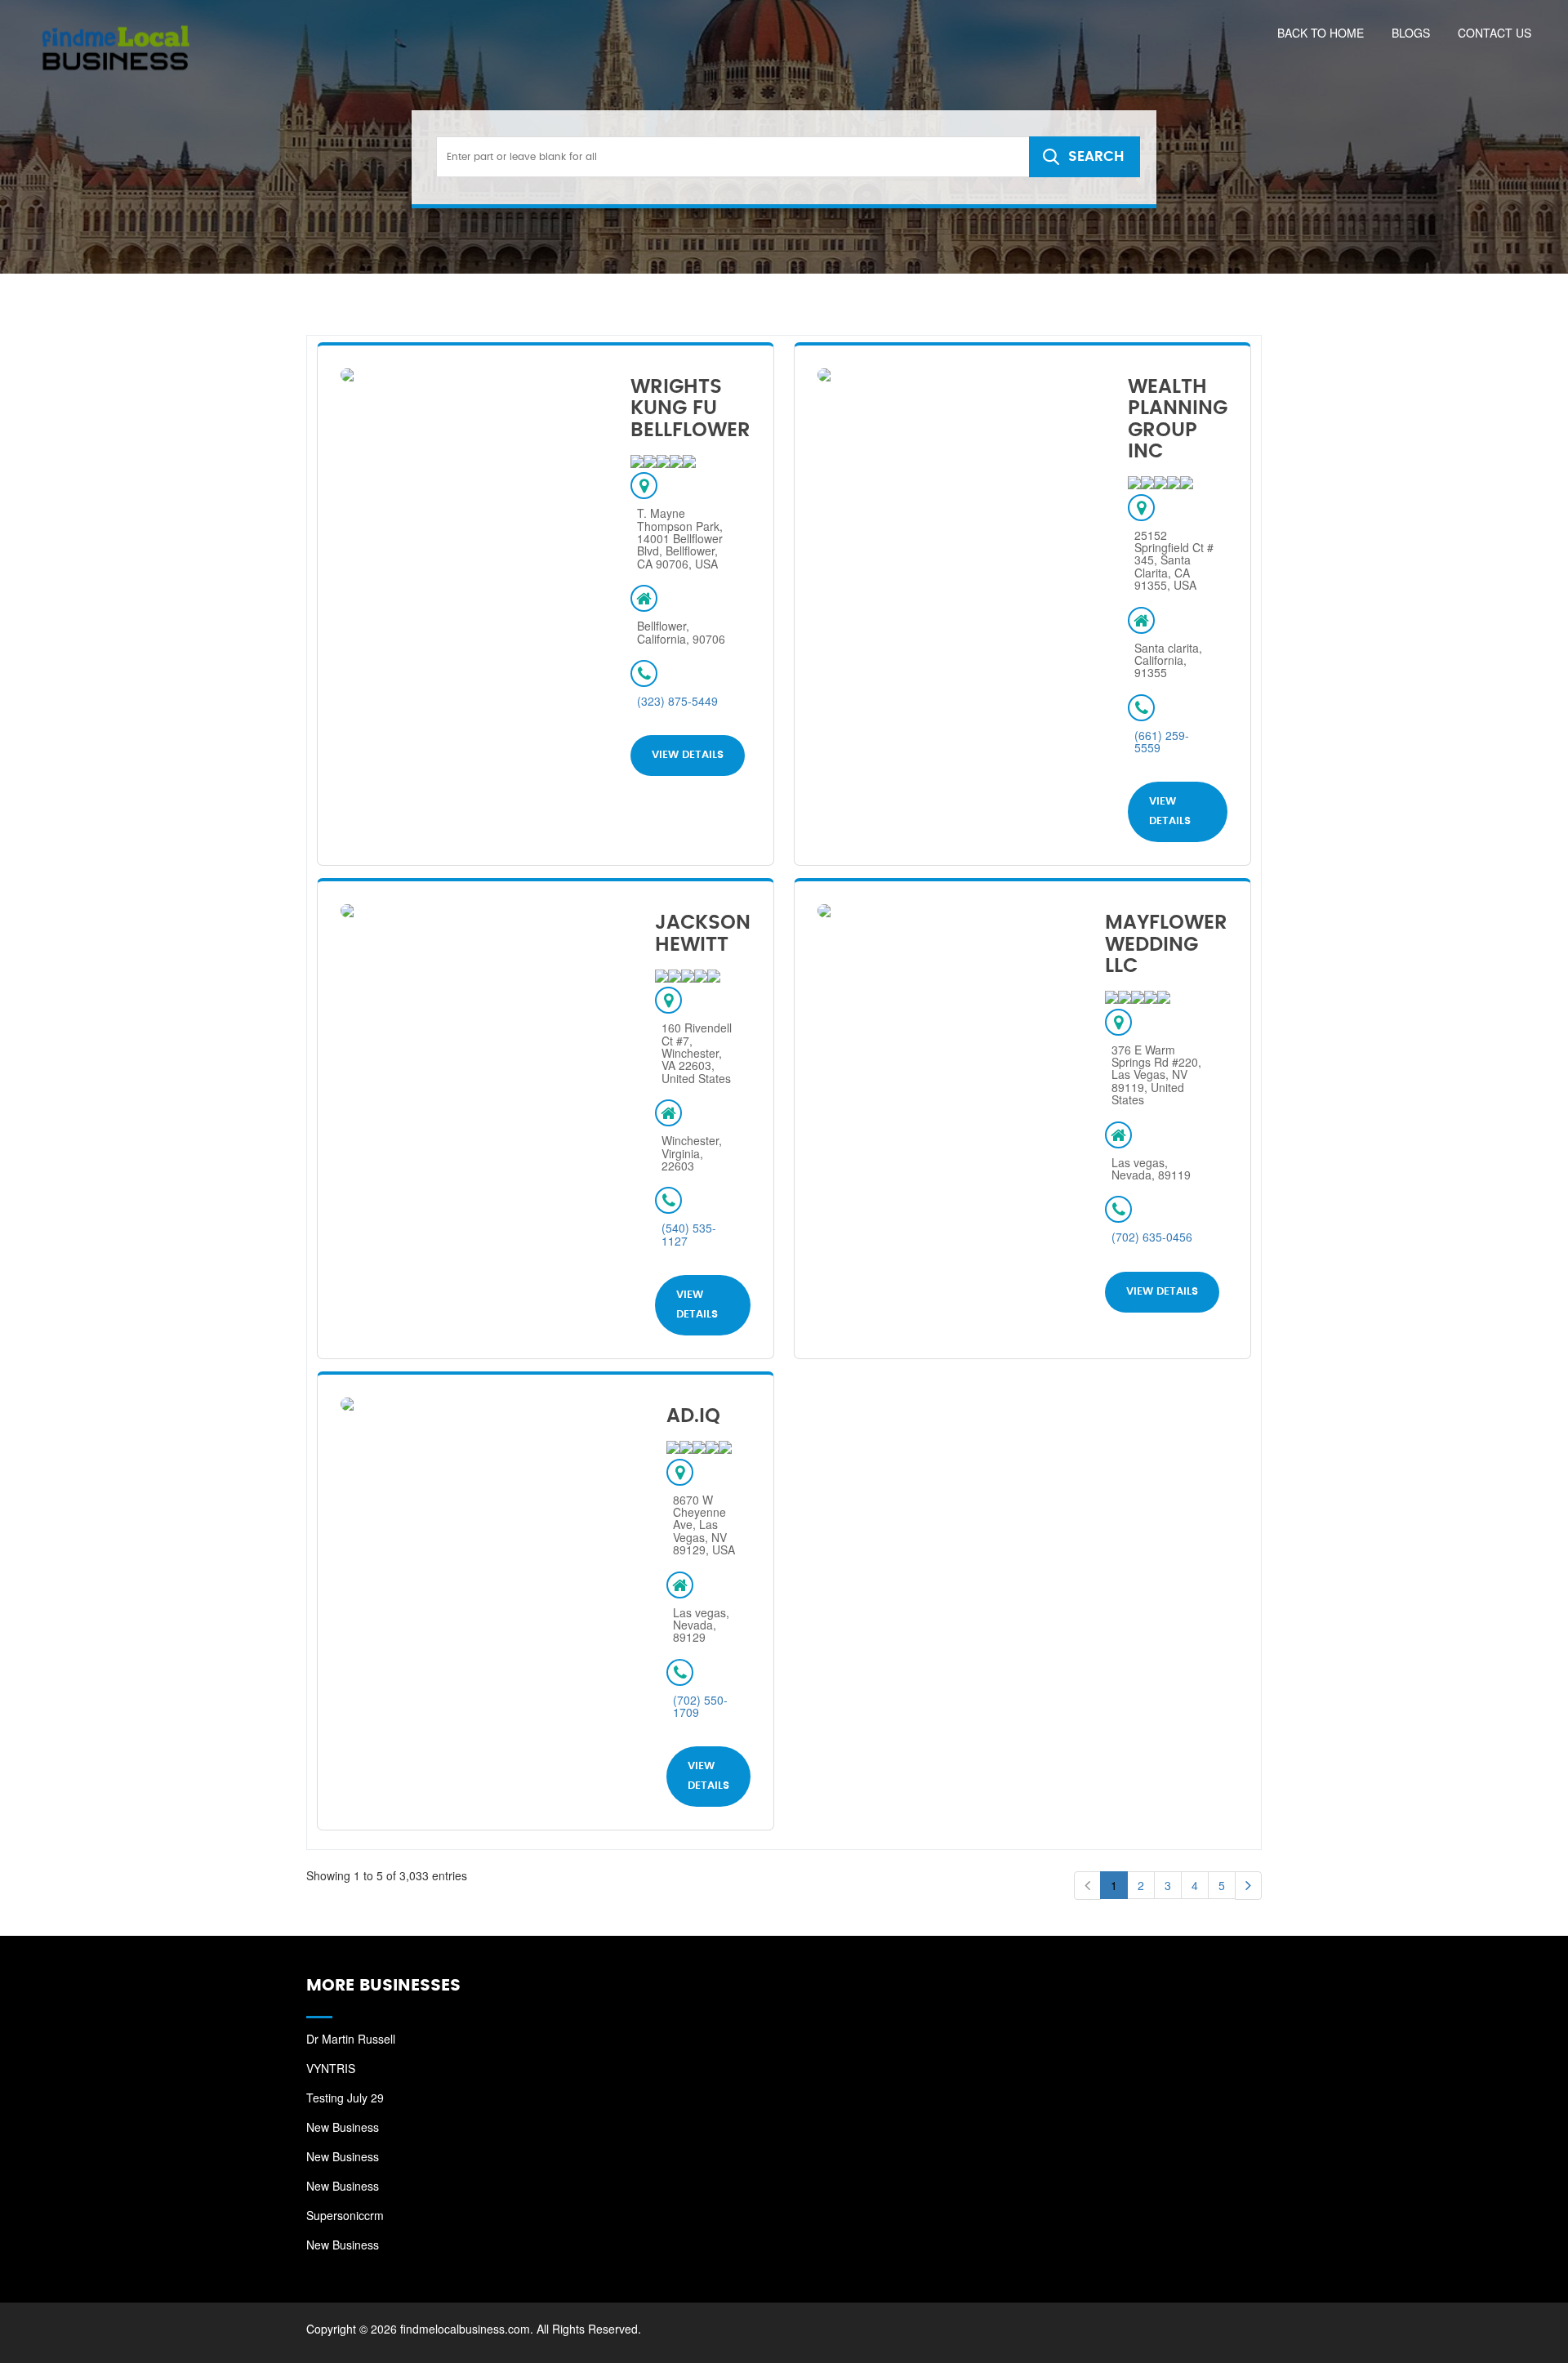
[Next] (1248, 1886)
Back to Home (1321, 33)
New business (343, 2127)
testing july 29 (345, 2098)
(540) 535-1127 (689, 1234)
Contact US (1494, 33)
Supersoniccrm (345, 2215)
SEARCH (1096, 156)
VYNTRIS (331, 2068)
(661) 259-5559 (1162, 741)
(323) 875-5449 (677, 701)
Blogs (1411, 33)
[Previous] (1087, 1886)
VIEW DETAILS (688, 755)
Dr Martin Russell (351, 2039)
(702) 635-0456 (1152, 1237)
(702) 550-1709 (700, 1706)
